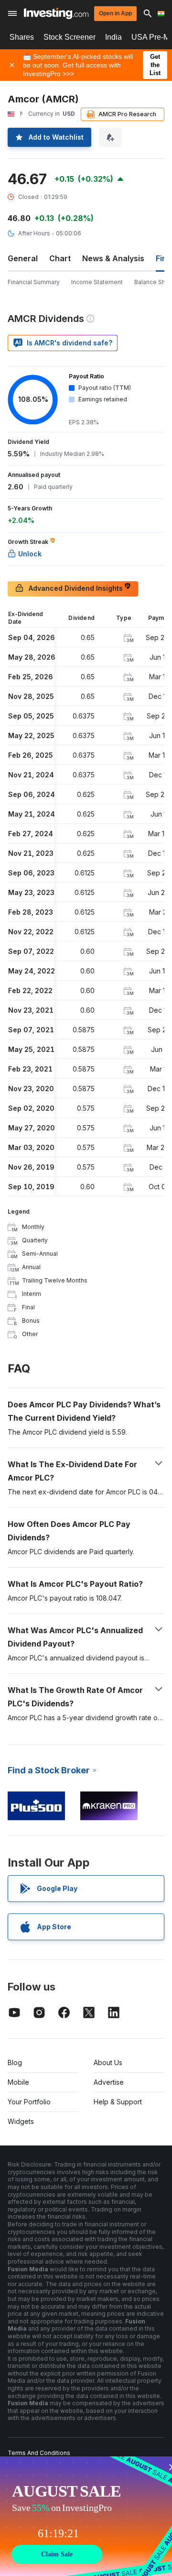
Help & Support (118, 2102)
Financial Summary (34, 282)
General (23, 258)
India (113, 37)
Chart (60, 258)
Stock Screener (70, 37)
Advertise (109, 2082)
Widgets (21, 2121)
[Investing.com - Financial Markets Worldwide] (56, 13)
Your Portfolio (29, 2102)
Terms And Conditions (39, 2453)
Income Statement (97, 282)
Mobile (18, 2082)
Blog (15, 2062)
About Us (108, 2062)
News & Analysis (113, 258)
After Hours (34, 233)
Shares (22, 37)
